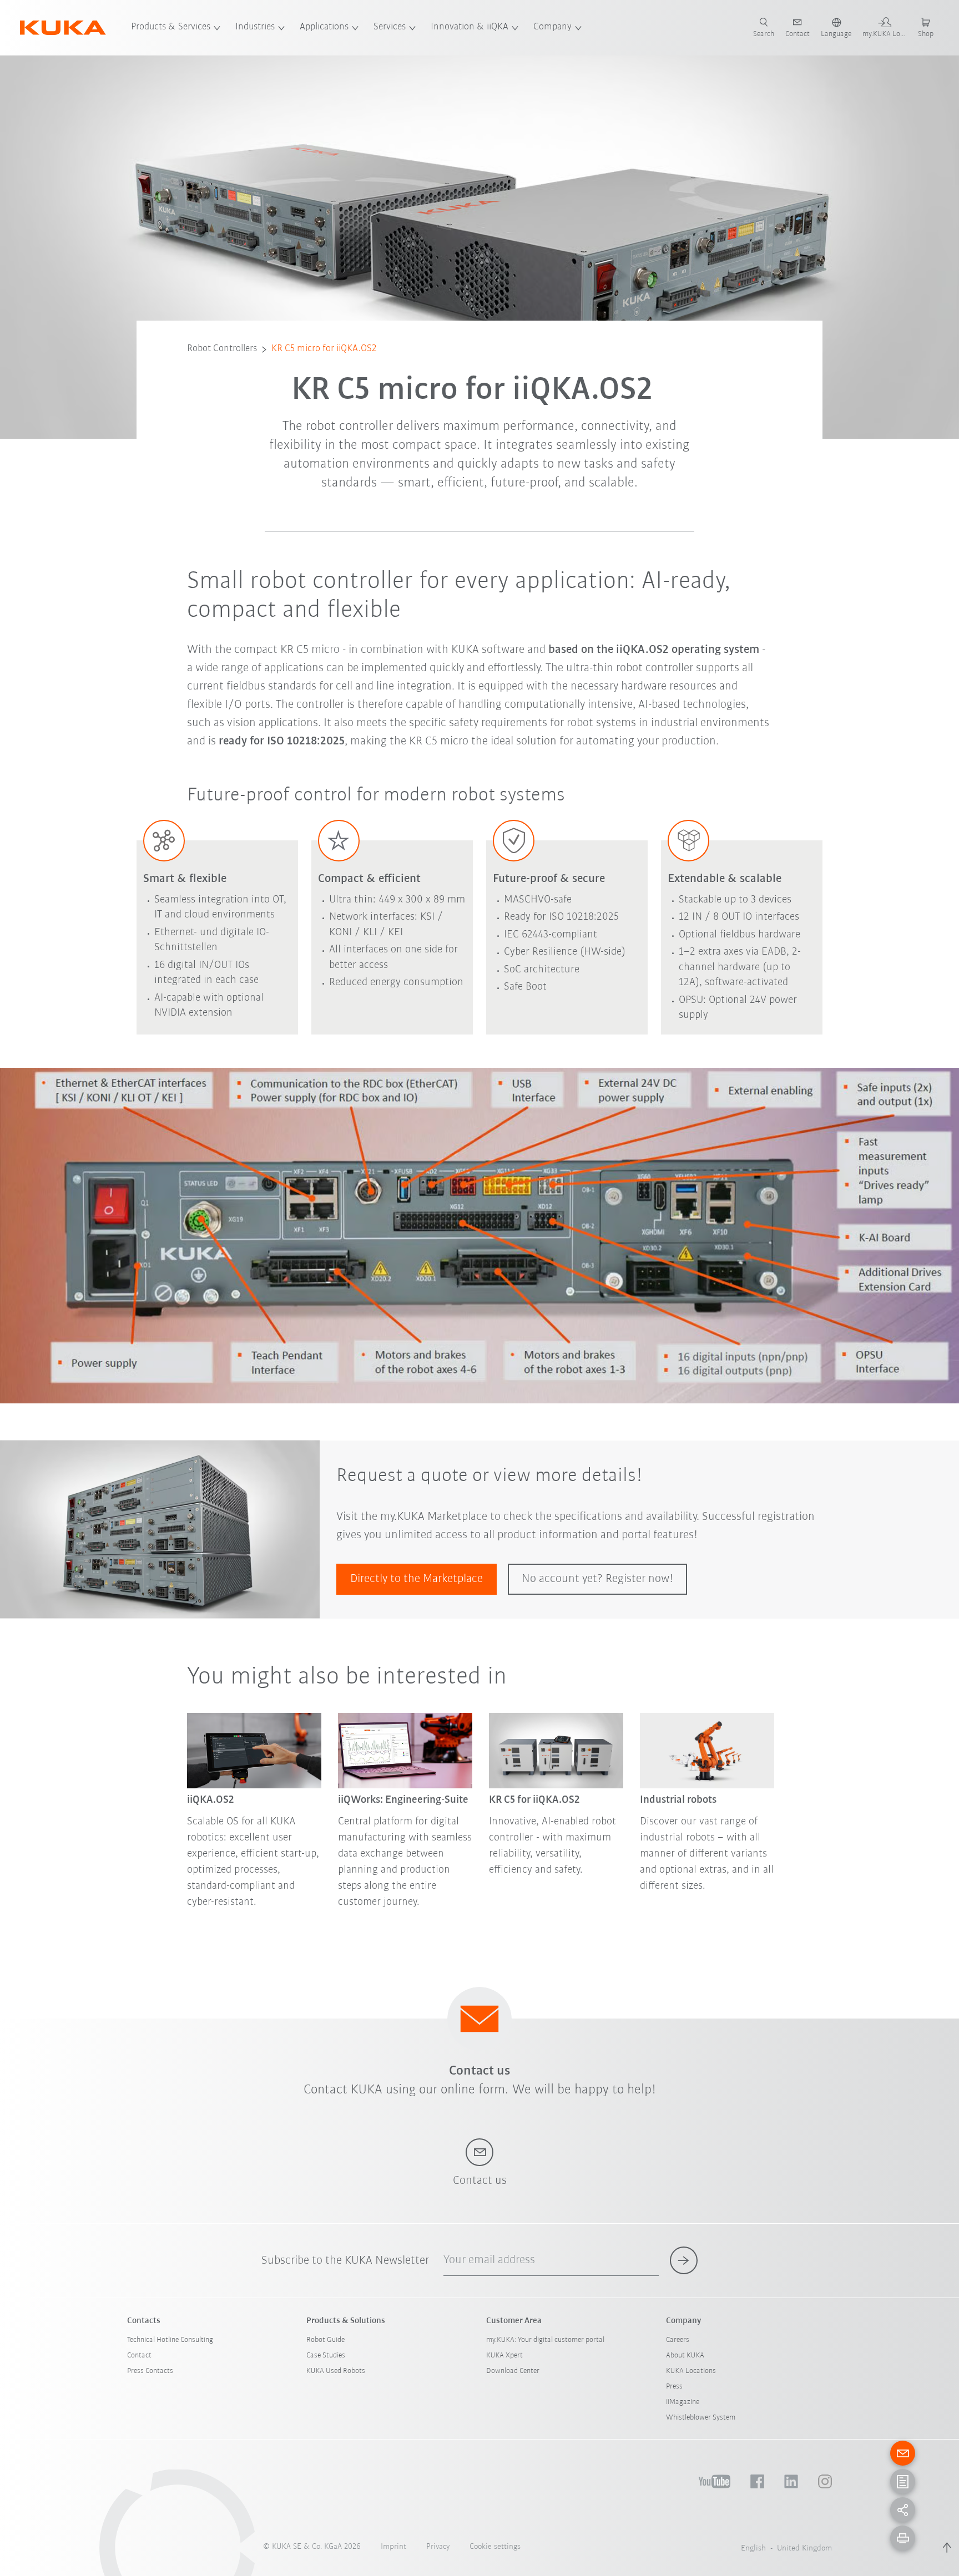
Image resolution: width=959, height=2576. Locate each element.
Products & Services (171, 27)
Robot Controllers (222, 349)
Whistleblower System (701, 2418)
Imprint (393, 2547)
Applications (324, 27)
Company (552, 27)
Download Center (513, 2371)
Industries (255, 27)
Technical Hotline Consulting (170, 2340)
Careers (678, 2340)
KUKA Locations (691, 2371)
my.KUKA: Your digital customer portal (545, 2340)
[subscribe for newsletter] (684, 2260)
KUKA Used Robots (336, 2371)
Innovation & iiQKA (470, 27)
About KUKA (685, 2356)
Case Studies (326, 2356)
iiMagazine (683, 2402)
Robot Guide (325, 2340)
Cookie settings (495, 2547)
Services (390, 27)
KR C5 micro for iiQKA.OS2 (324, 349)
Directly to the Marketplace (417, 1579)
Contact (139, 2356)
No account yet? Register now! (597, 1579)
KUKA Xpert (504, 2356)
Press (674, 2387)
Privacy (438, 2547)
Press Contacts (150, 2371)
